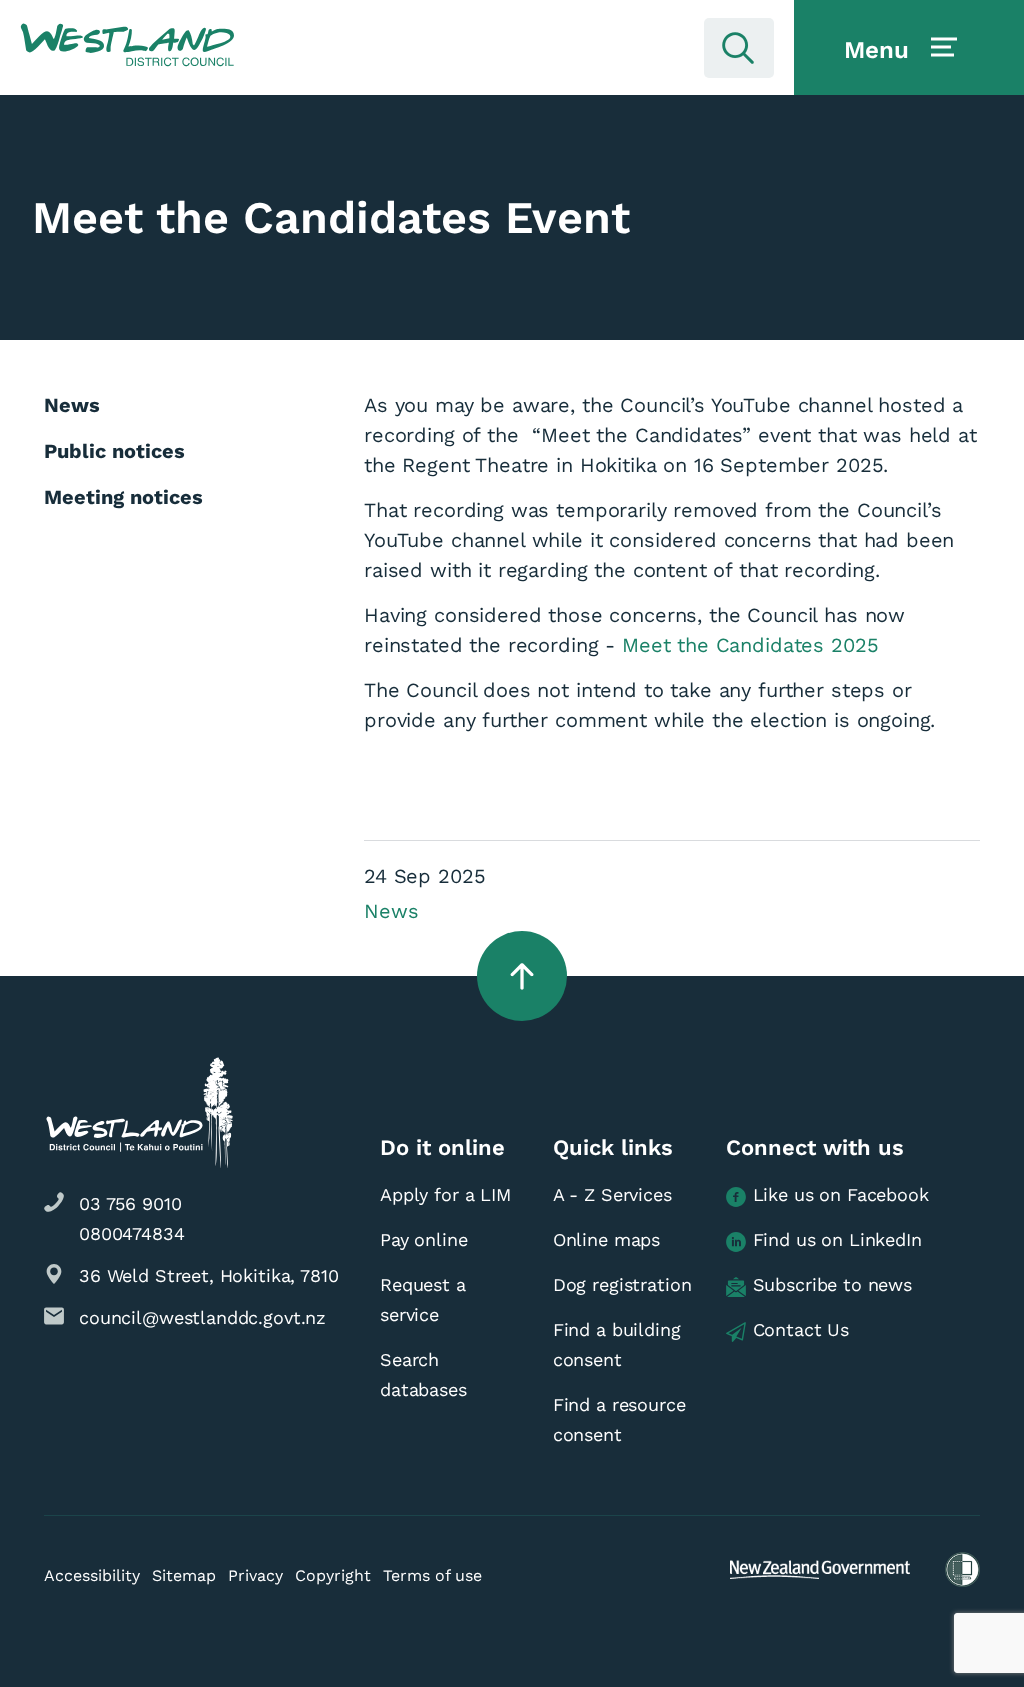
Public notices (114, 451)
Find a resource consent (619, 1419)
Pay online (424, 1239)
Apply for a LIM (445, 1194)
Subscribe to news (832, 1284)
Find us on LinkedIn (837, 1239)
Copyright (333, 1575)
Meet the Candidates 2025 (750, 645)
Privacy (255, 1575)
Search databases (423, 1374)
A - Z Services (612, 1194)
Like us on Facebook (841, 1194)
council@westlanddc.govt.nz (202, 1317)
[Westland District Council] (127, 46)
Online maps (606, 1239)
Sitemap (184, 1575)
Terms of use (432, 1575)
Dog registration (622, 1284)
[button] (127, 46)
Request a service (423, 1299)
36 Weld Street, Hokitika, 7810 (209, 1275)
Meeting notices (123, 497)
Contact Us (801, 1329)
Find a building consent (617, 1344)
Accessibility (92, 1575)
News (391, 911)
